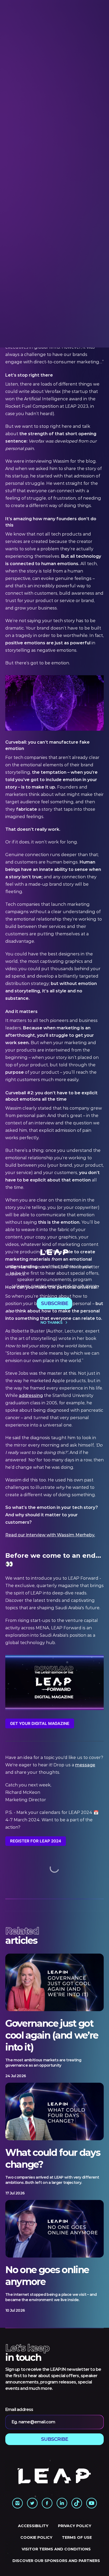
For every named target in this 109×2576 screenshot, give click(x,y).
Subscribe (55, 1303)
